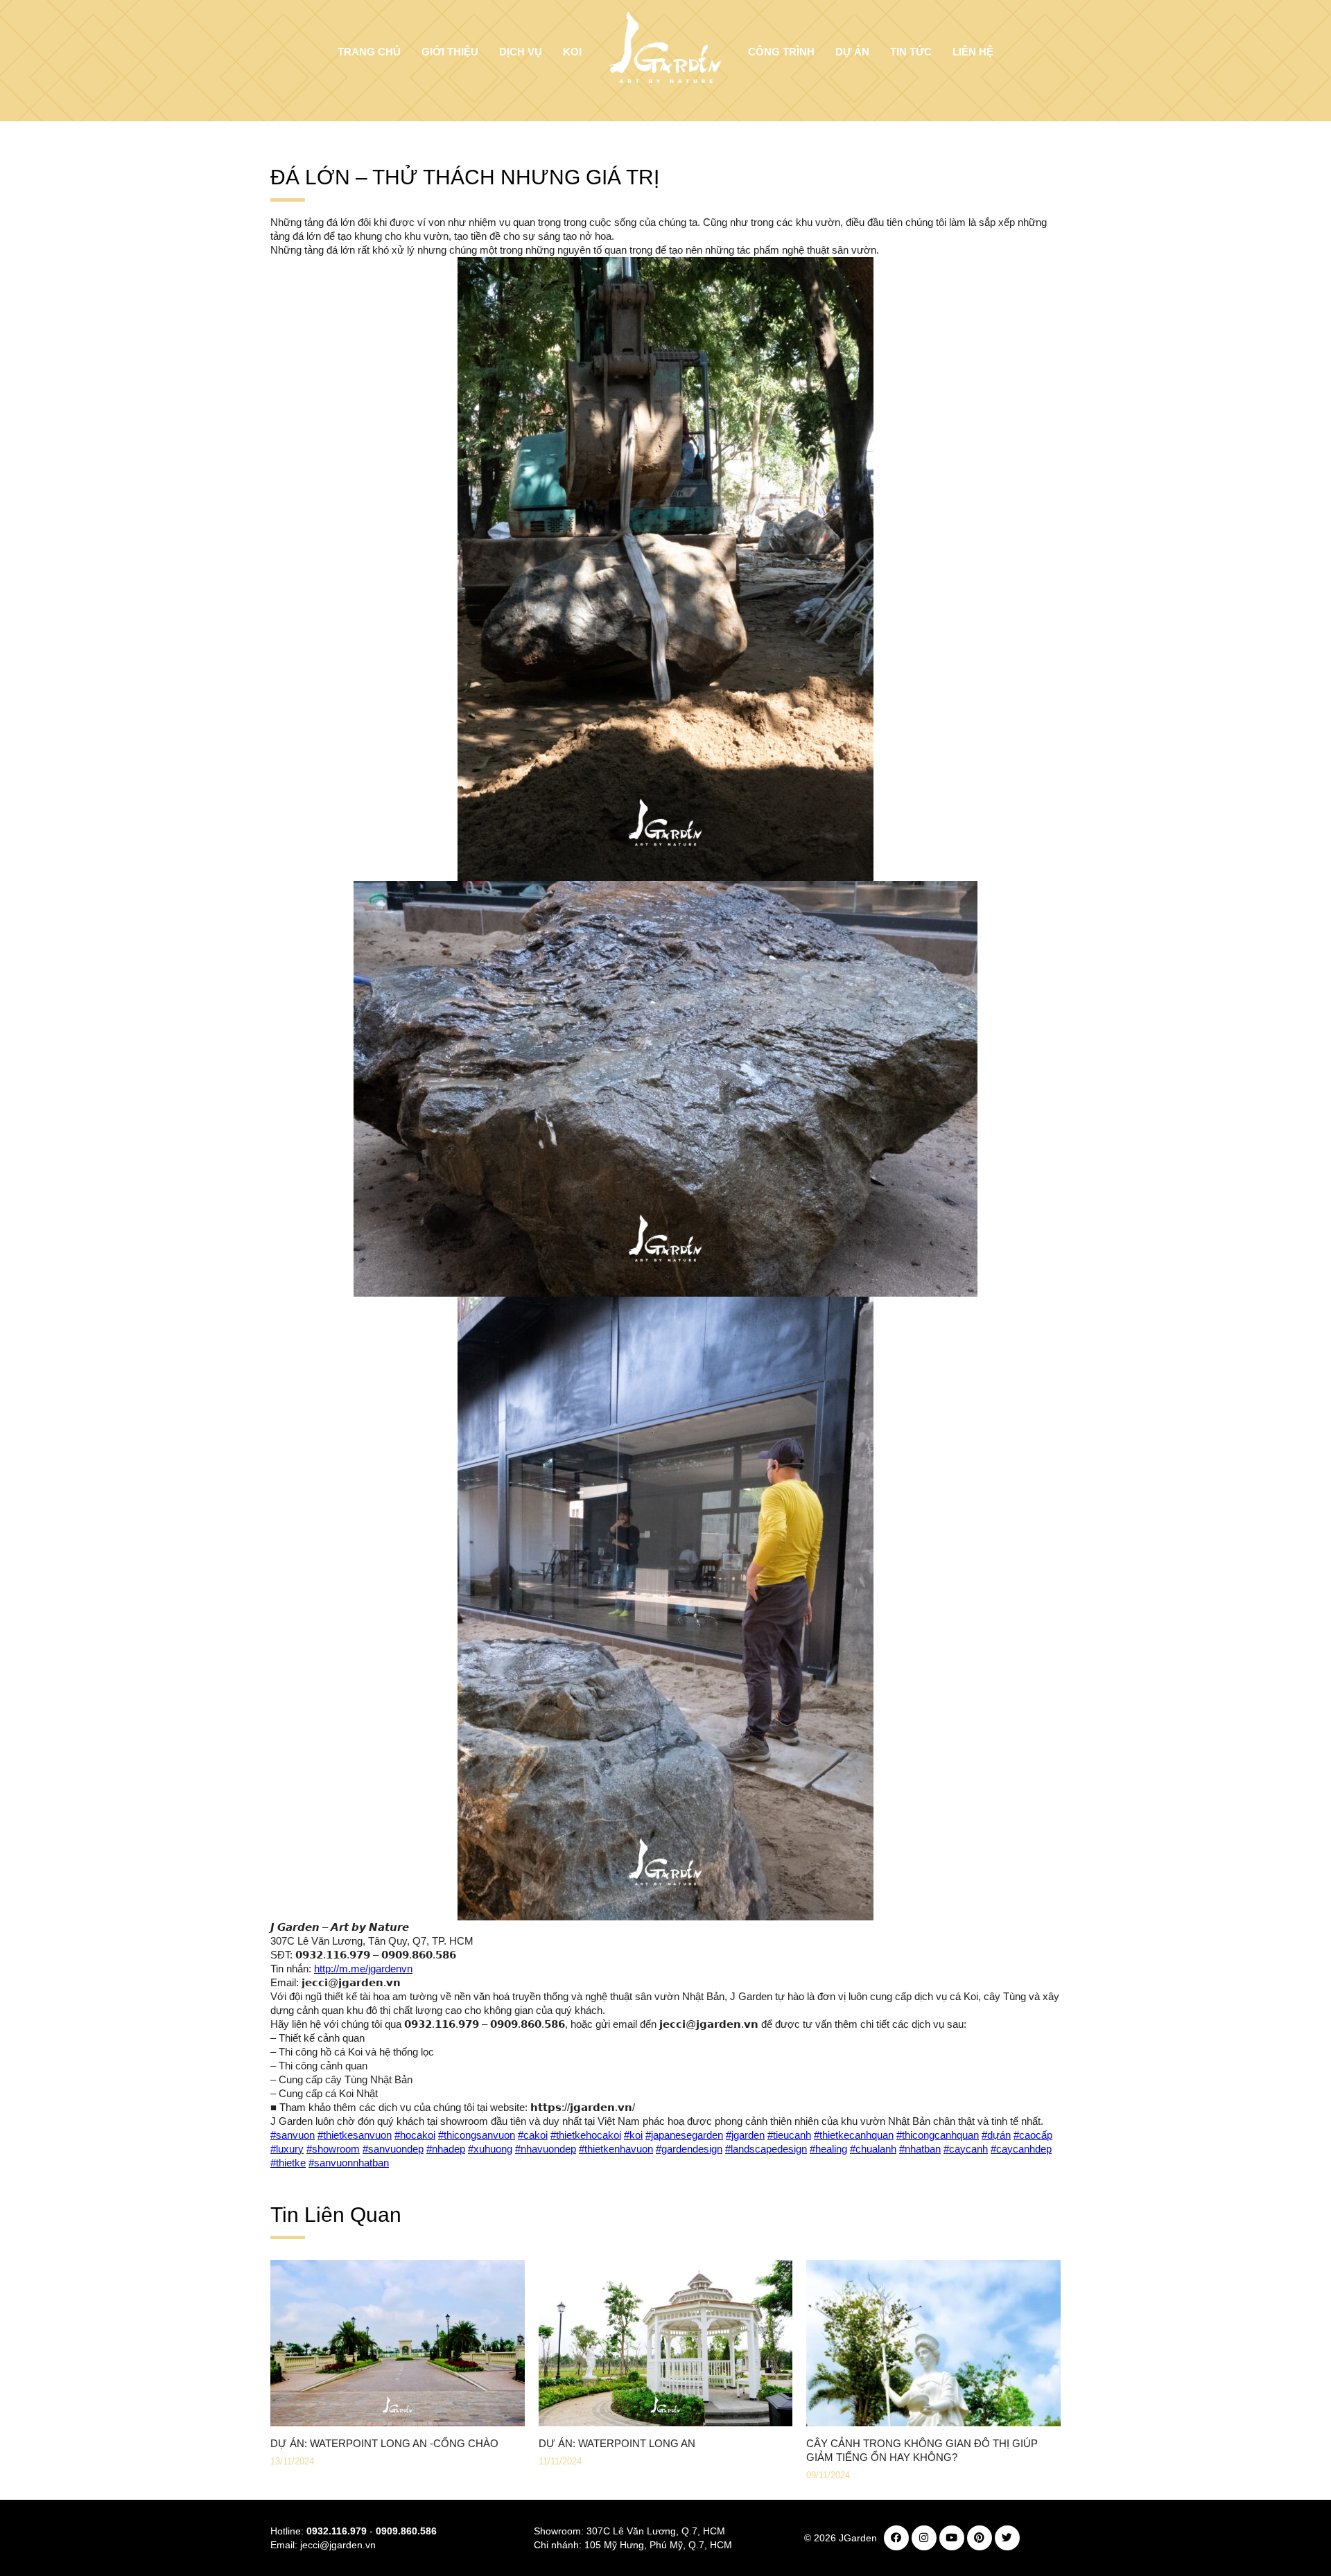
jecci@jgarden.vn (338, 2545)
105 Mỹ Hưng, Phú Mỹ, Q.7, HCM (658, 2545)
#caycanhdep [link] (1021, 2149)
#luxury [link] (287, 2149)
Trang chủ (369, 52)
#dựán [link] (996, 2135)
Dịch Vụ (521, 52)
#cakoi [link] (533, 2135)
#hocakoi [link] (415, 2135)
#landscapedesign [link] (766, 2149)
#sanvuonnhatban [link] (349, 2163)
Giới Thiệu (450, 52)
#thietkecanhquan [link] (854, 2135)
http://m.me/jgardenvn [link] (363, 1969)
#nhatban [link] (920, 2149)
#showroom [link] (333, 2149)
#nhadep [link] (446, 2149)
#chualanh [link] (873, 2149)
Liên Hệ (973, 52)
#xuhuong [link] (490, 2149)
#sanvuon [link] (293, 2135)
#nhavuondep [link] (546, 2149)
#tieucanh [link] (789, 2135)
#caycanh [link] (966, 2149)
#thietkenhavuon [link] (616, 2149)
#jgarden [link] (745, 2135)
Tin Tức (911, 52)
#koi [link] (633, 2135)
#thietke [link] (288, 2163)
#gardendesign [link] (689, 2149)
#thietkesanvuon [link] (355, 2135)
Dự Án (852, 52)
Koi (572, 52)
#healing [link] (828, 2149)
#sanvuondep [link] (393, 2149)
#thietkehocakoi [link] (586, 2135)
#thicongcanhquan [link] (938, 2135)
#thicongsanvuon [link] (477, 2135)
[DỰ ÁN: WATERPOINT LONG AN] (666, 2426)
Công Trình (781, 52)
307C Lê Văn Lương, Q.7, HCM (656, 2531)
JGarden (858, 2538)
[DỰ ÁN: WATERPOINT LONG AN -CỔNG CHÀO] (398, 2426)
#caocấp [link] (1033, 2135)
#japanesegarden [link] (684, 2135)
